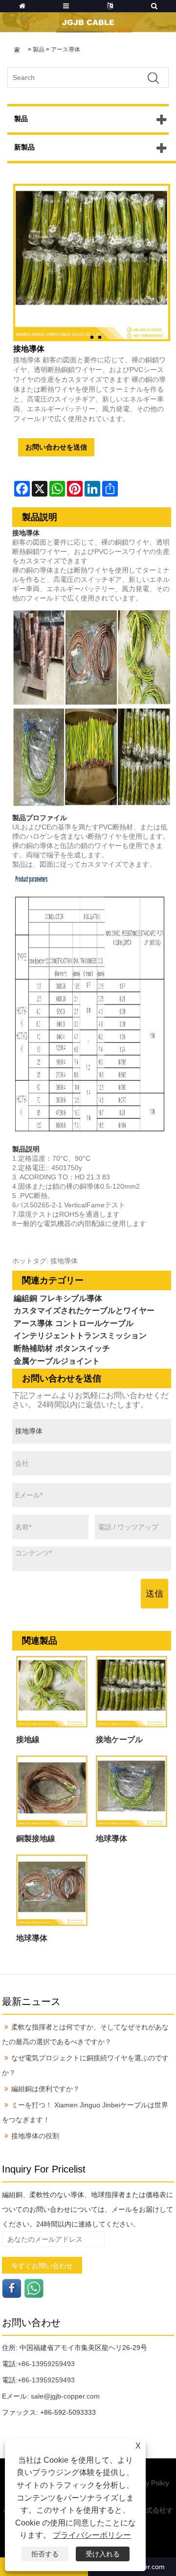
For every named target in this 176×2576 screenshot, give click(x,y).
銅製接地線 (36, 1838)
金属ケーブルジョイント (57, 1361)
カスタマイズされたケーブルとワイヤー (84, 1311)
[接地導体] (92, 263)
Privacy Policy (148, 2483)
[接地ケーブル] (132, 1692)
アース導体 (66, 50)
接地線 (28, 1739)
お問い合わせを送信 (56, 447)
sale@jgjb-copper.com (65, 2396)
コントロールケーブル (94, 1323)
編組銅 (25, 1298)
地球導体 (111, 1838)
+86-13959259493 (46, 2364)
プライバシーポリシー (92, 2535)
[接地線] (52, 1692)
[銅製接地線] (52, 1791)
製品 (39, 50)
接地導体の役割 (35, 2136)
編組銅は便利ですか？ (45, 2089)
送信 (154, 1594)
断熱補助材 (33, 1348)
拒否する (45, 2554)
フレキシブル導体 (71, 1298)
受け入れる (103, 2554)
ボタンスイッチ (83, 1348)
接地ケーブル (119, 1739)
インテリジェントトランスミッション (80, 1336)
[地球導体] (132, 1791)
